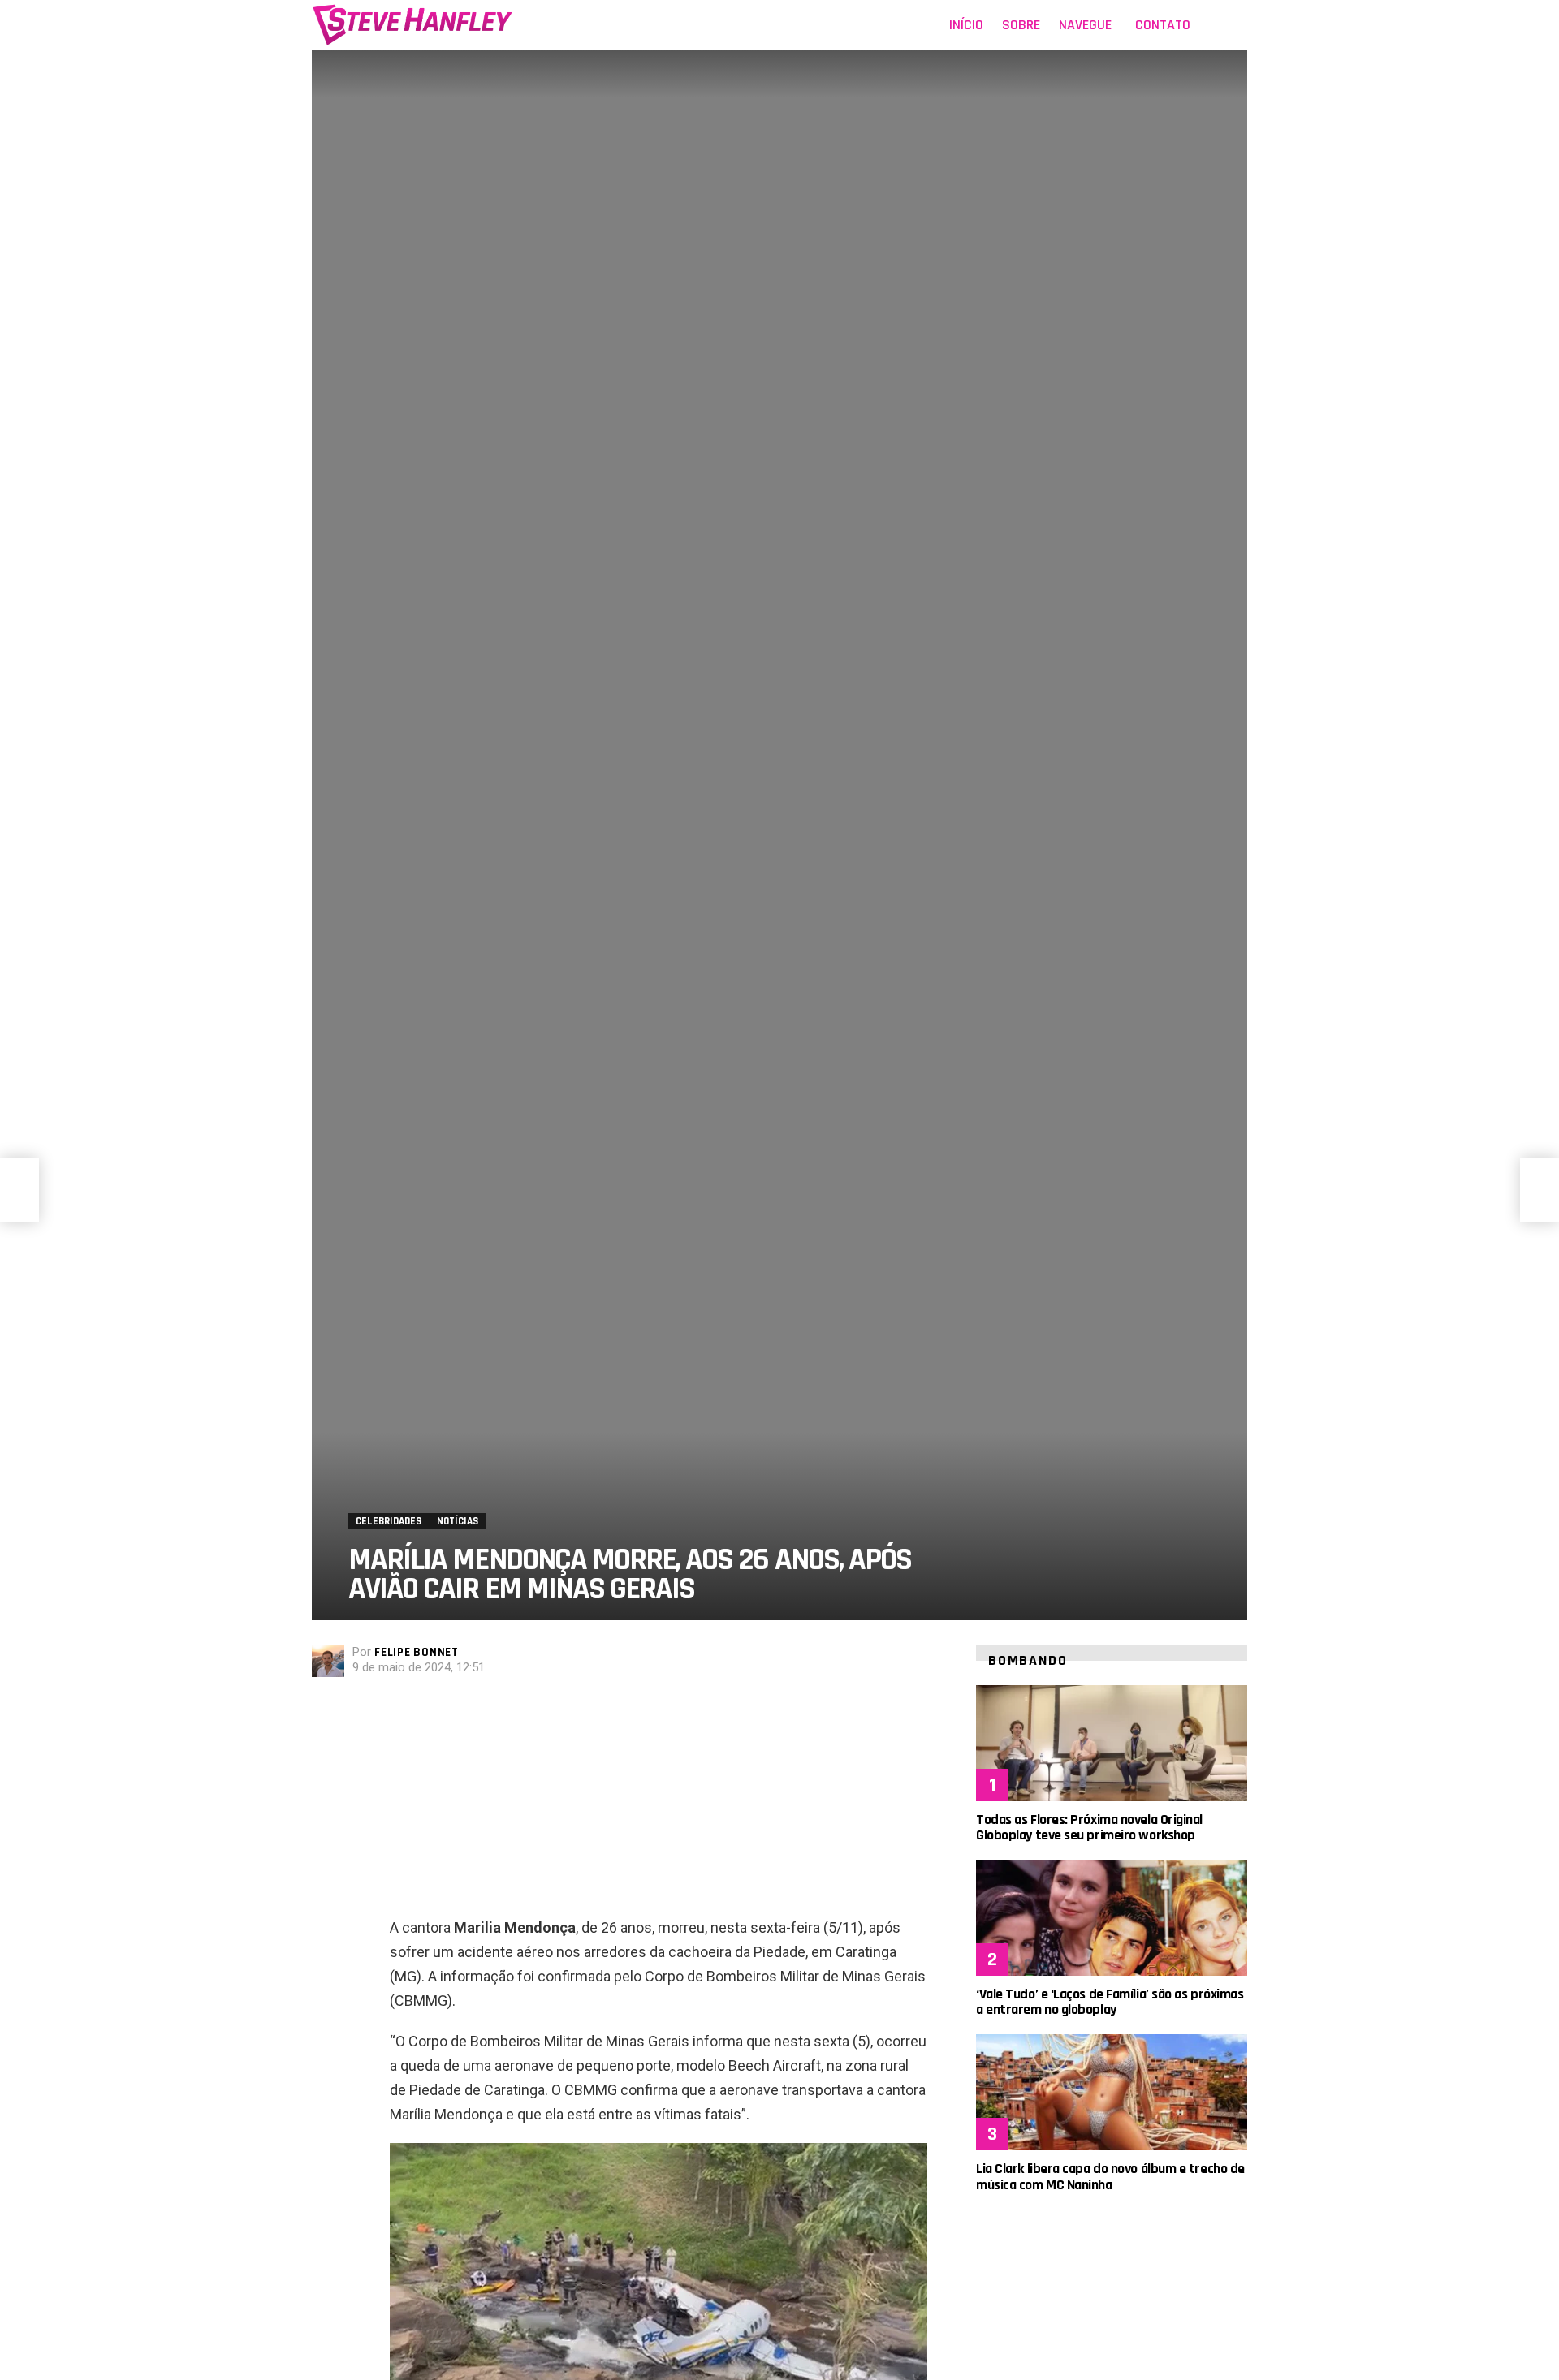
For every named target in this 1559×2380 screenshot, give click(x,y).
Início (966, 25)
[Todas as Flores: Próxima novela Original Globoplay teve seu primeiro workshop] (1112, 1743)
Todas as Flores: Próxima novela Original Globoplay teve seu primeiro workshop (1089, 1827)
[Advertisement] (659, 1802)
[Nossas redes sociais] (1213, 25)
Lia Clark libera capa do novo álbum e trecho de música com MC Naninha (1110, 2176)
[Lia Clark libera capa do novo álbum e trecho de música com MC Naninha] (1112, 2092)
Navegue (1085, 25)
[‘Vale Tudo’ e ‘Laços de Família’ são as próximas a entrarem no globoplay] (1112, 1918)
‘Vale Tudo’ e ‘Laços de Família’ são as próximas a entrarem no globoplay (1110, 2002)
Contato (1163, 25)
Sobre (1021, 25)
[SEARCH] (1237, 25)
